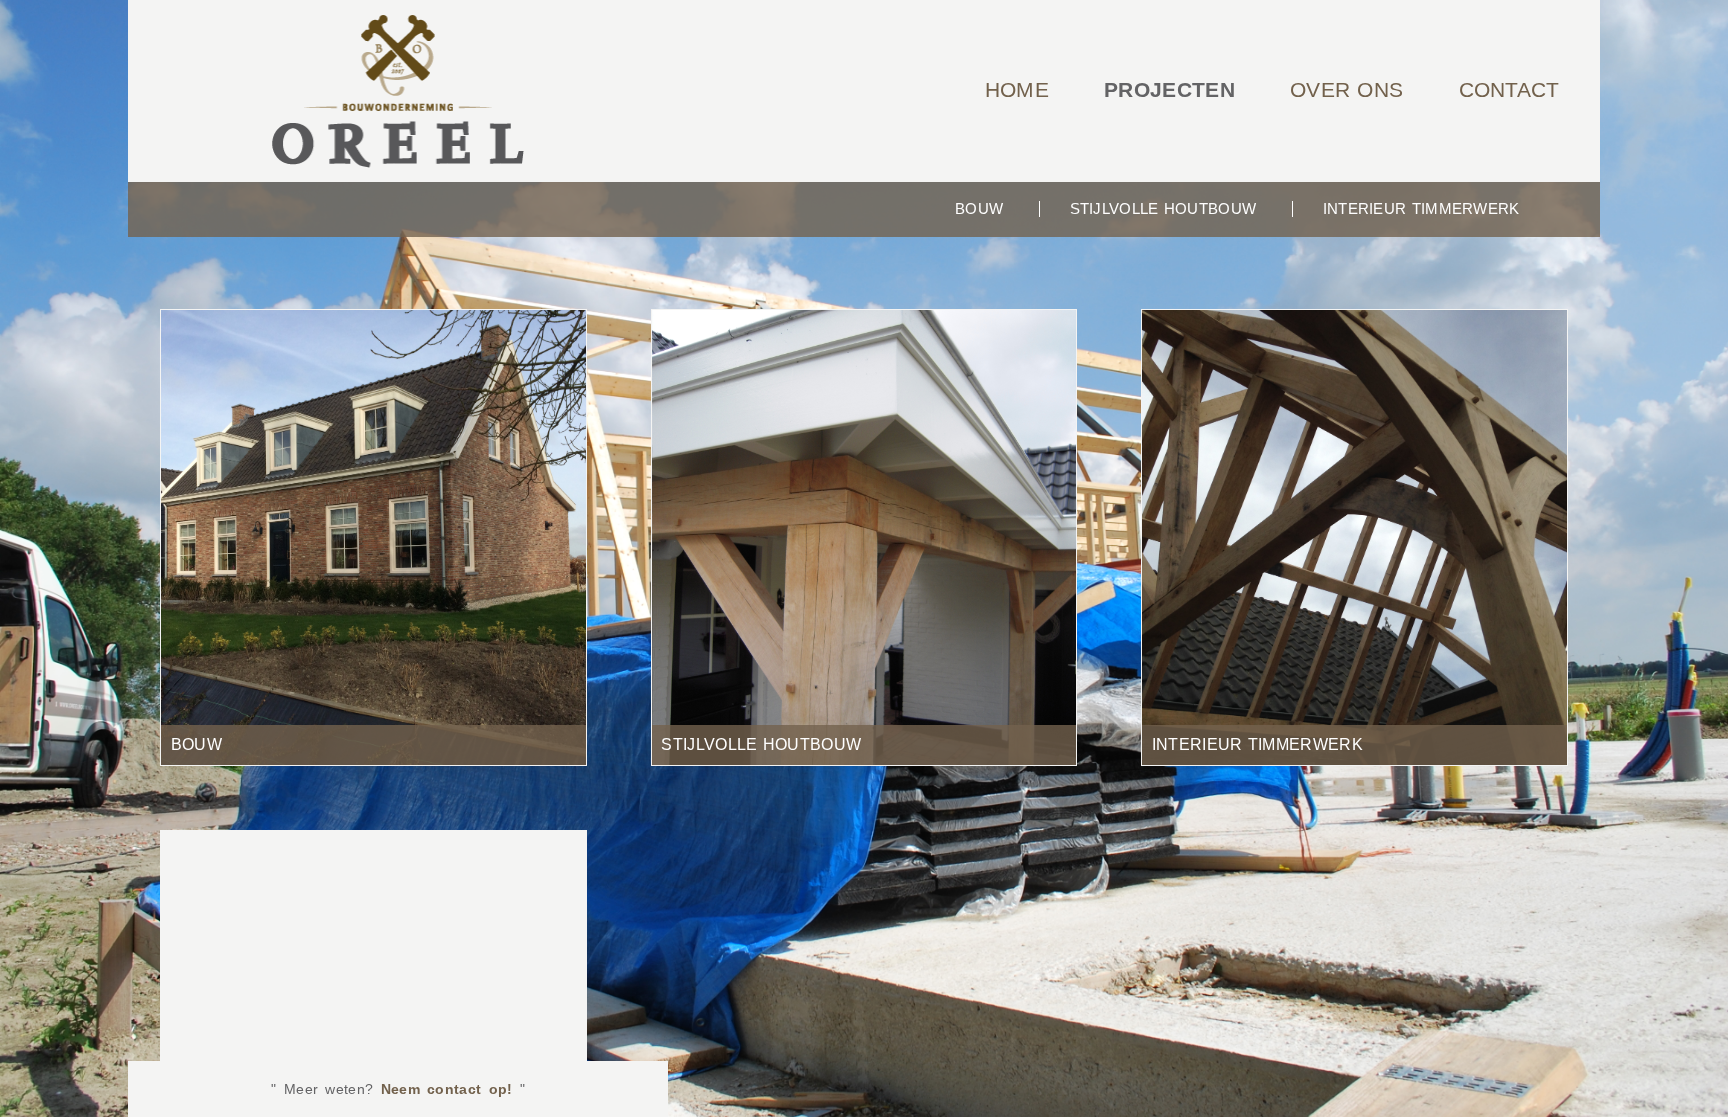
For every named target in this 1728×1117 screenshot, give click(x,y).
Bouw (979, 208)
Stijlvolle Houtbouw (1163, 208)
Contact (1509, 90)
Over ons (1346, 90)
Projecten (1169, 90)
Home (1017, 90)
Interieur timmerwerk (1421, 208)
